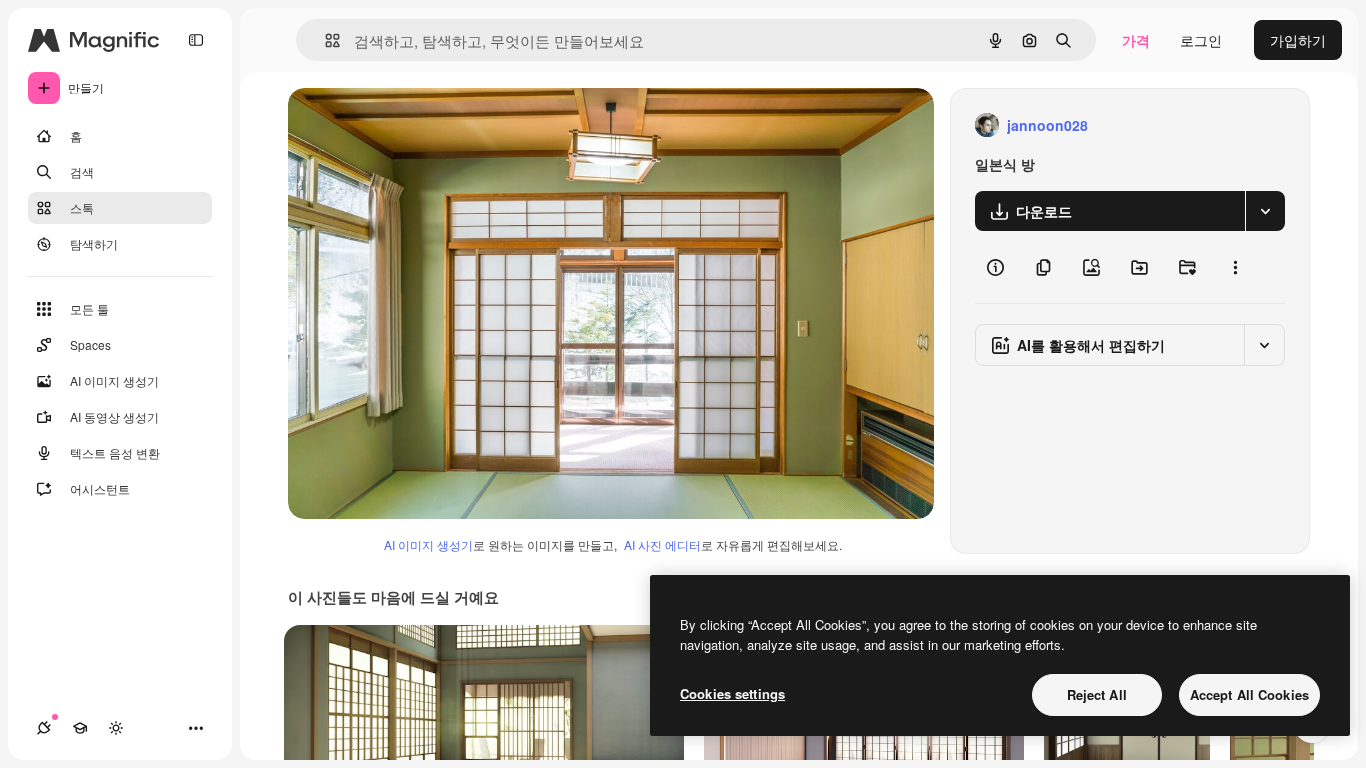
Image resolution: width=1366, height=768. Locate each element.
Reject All (1097, 694)
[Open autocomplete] (324, 40)
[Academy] (80, 728)
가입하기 (1298, 40)
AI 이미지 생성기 (428, 544)
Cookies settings (732, 693)
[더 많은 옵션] (1235, 267)
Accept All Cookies (1249, 694)
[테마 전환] (116, 728)
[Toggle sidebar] (196, 40)
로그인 (1201, 40)
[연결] (44, 728)
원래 (403, 125)
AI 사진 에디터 (662, 544)
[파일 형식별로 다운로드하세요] (1265, 211)
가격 (1136, 40)
